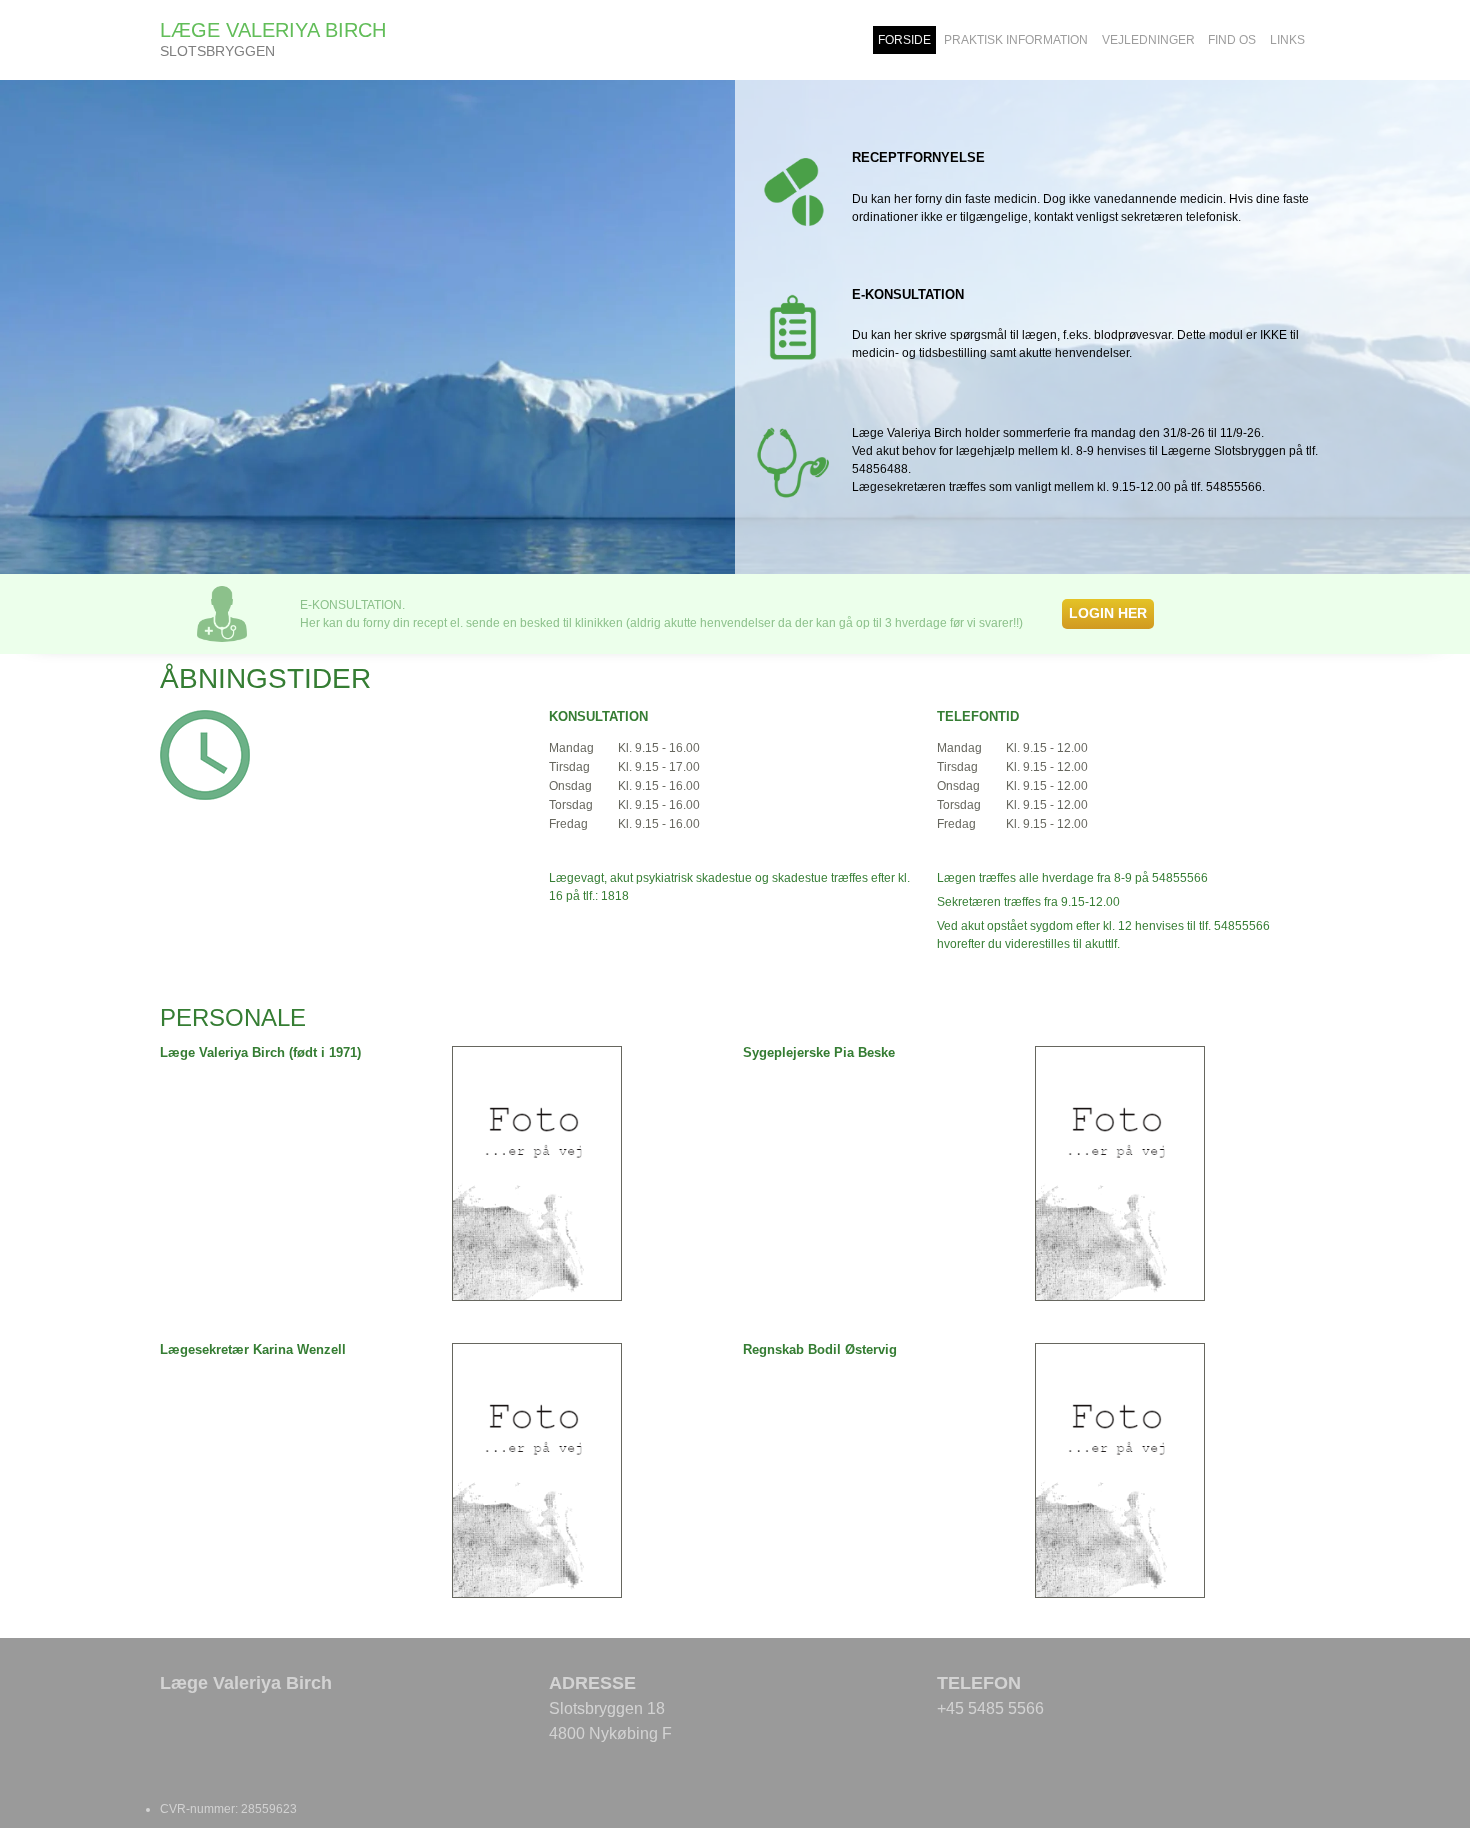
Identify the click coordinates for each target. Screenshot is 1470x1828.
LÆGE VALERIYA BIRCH (273, 30)
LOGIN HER (1108, 613)
